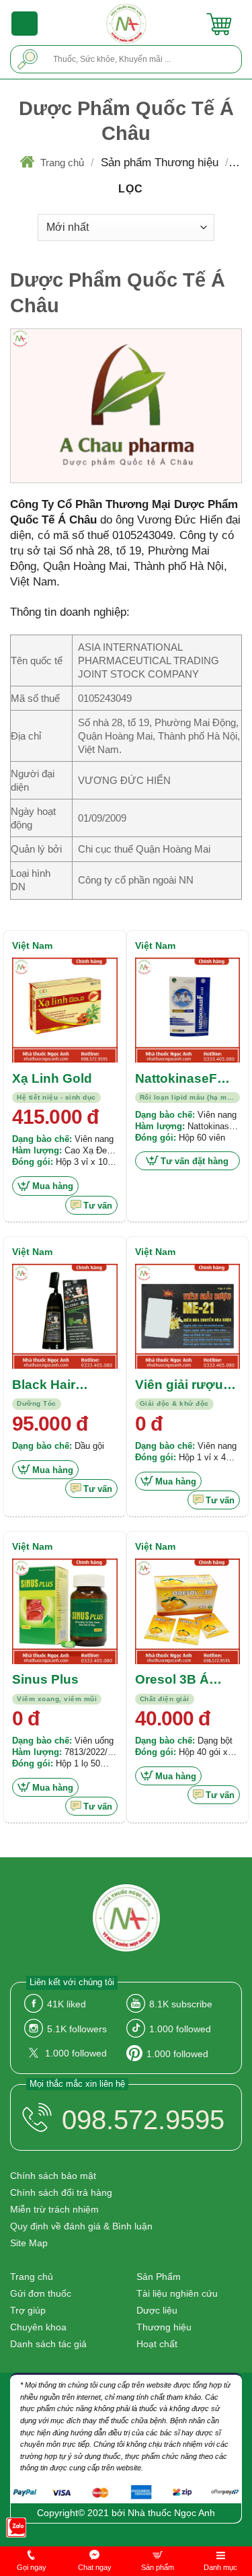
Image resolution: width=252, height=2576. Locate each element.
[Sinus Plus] (65, 1611)
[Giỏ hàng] (219, 24)
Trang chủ (62, 163)
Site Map (29, 2243)
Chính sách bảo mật (53, 2176)
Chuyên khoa (38, 2327)
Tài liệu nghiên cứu (177, 2293)
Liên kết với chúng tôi (72, 1982)
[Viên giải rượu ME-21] (188, 1317)
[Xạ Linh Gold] (65, 1010)
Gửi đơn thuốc (41, 2293)
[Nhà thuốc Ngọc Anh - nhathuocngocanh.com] (126, 24)
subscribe (181, 2004)
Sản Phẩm (159, 2277)
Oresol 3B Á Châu (172, 1680)
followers (77, 2029)
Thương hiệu (164, 2327)
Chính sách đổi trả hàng (61, 2192)
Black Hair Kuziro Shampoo (64, 1386)
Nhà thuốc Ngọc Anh (171, 2513)
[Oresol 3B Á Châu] (188, 1611)
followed (180, 2029)
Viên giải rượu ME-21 (179, 1386)
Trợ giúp (28, 2310)
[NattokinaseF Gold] (188, 1010)
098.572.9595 (143, 2120)
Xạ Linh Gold (52, 1078)
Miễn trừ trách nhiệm (54, 2209)
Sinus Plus (45, 1679)
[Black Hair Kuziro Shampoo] (65, 1317)
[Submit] (28, 59)
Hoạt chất (157, 2344)
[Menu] (25, 24)
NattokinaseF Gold (176, 1079)
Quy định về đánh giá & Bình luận (81, 2226)
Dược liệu (157, 2310)
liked (67, 2004)
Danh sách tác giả (48, 2344)
